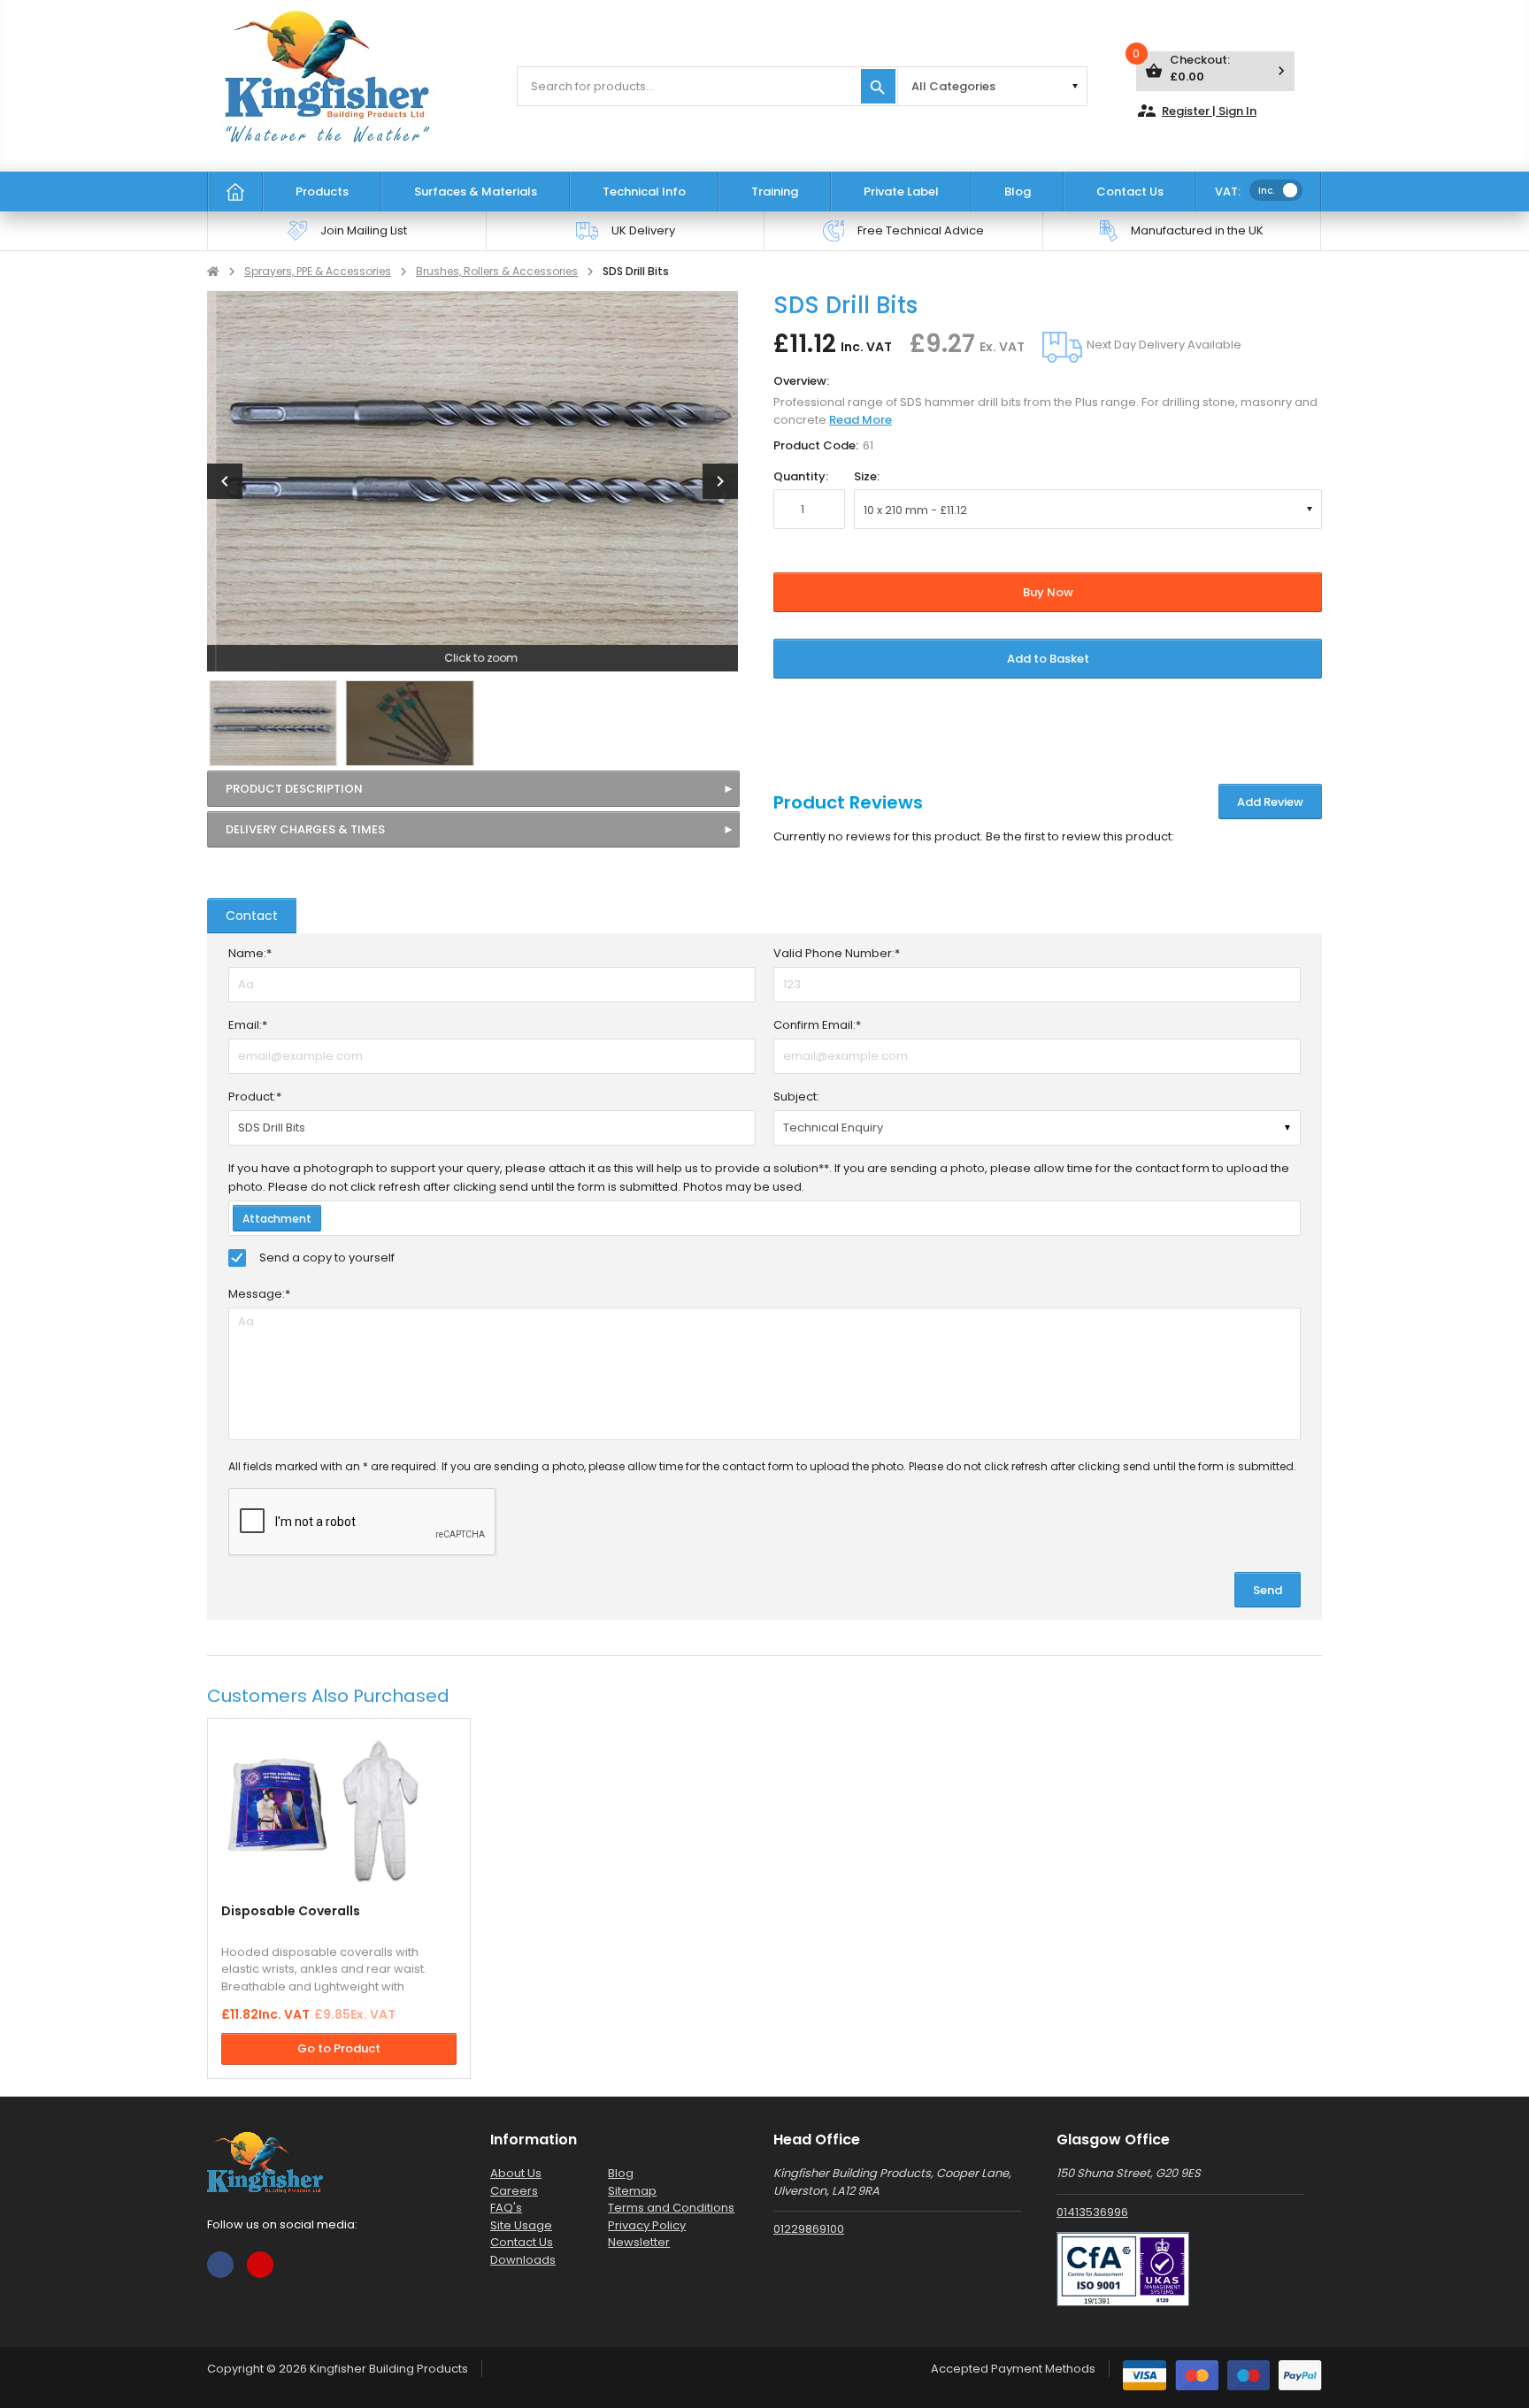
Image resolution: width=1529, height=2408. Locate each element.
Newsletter (639, 2242)
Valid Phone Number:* (837, 953)
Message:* (259, 1294)
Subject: (796, 1097)
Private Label (901, 192)
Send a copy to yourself (327, 1258)
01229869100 (809, 2229)
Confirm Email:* (817, 1025)
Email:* (248, 1025)
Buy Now (1048, 592)
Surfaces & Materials (476, 192)
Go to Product (339, 2048)
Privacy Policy (647, 2225)
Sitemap (632, 2191)
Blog (1018, 192)
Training (775, 192)
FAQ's (506, 2208)
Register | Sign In (1196, 111)
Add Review (1270, 802)
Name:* (250, 953)
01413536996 (1092, 2212)
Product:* (255, 1097)
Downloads (523, 2260)
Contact (252, 916)
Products (322, 192)
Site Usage (521, 2225)
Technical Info (644, 192)
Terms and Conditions (671, 2208)
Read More (861, 420)
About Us (516, 2173)
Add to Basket (1048, 659)
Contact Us (1130, 192)
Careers (514, 2191)
